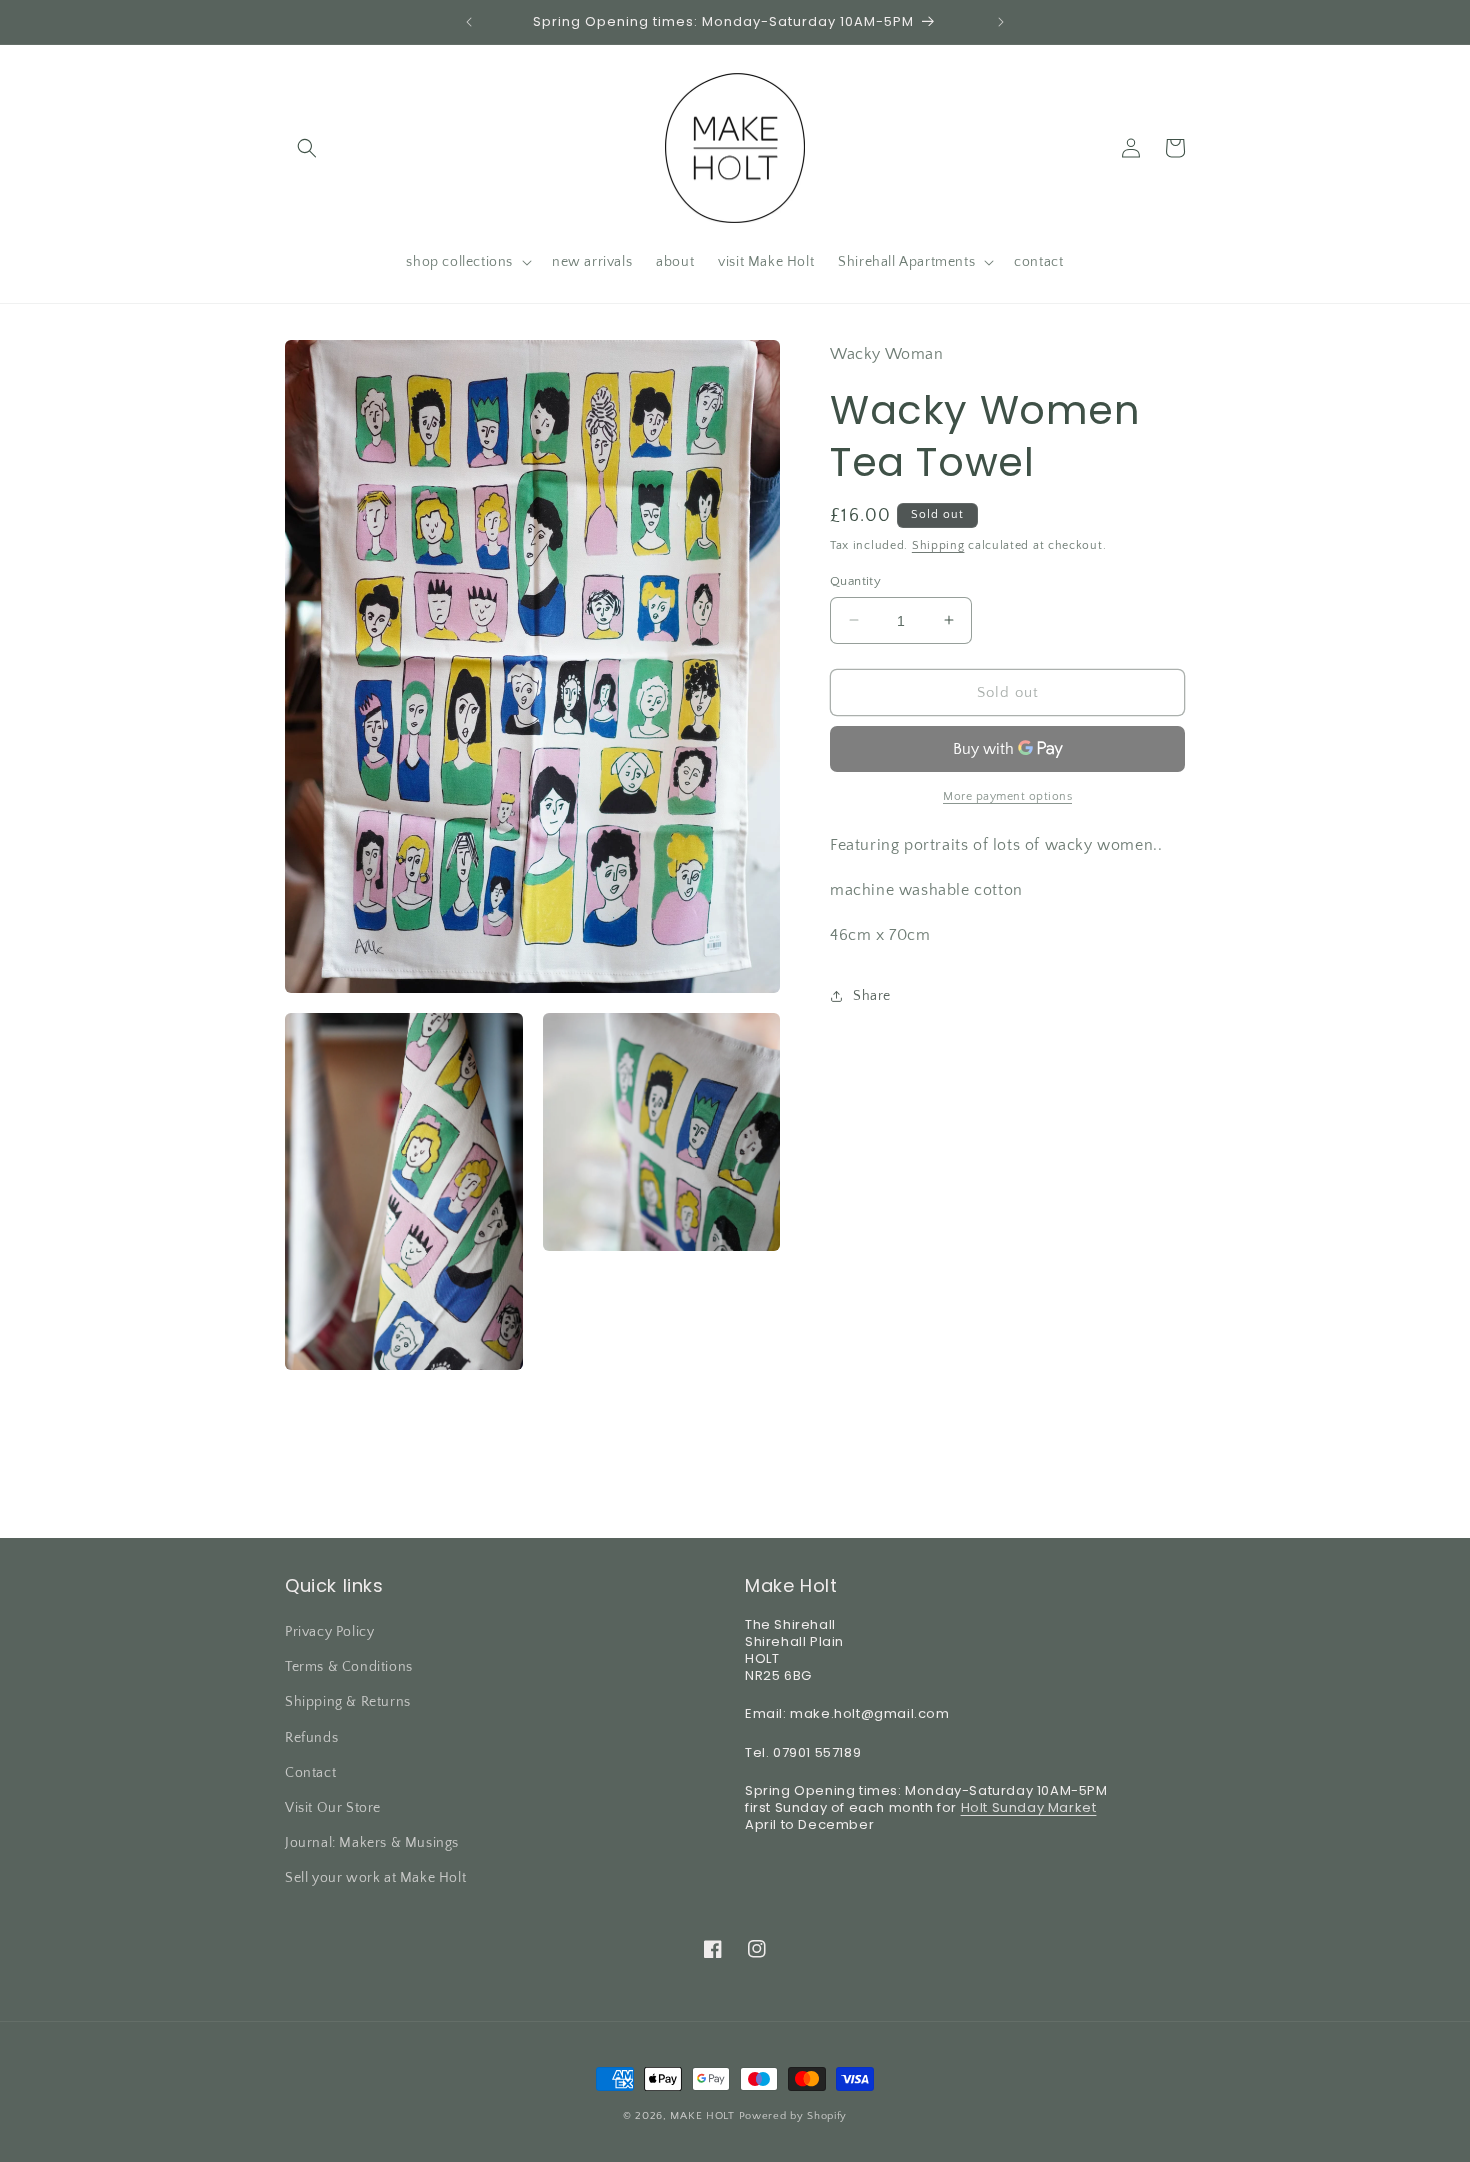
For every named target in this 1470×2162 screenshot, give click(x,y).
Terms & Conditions (349, 1667)
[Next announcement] (1001, 22)
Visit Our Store (333, 1808)
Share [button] (872, 996)
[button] (307, 148)
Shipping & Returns (348, 1702)
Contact (310, 1773)
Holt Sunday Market (1029, 1807)
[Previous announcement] (469, 22)
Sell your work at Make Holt (375, 1878)
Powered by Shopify (793, 2116)
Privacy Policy (329, 1632)
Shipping (938, 545)
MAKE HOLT (702, 2116)
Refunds (311, 1738)
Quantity (855, 580)
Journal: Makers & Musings (372, 1843)
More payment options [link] (1007, 796)
